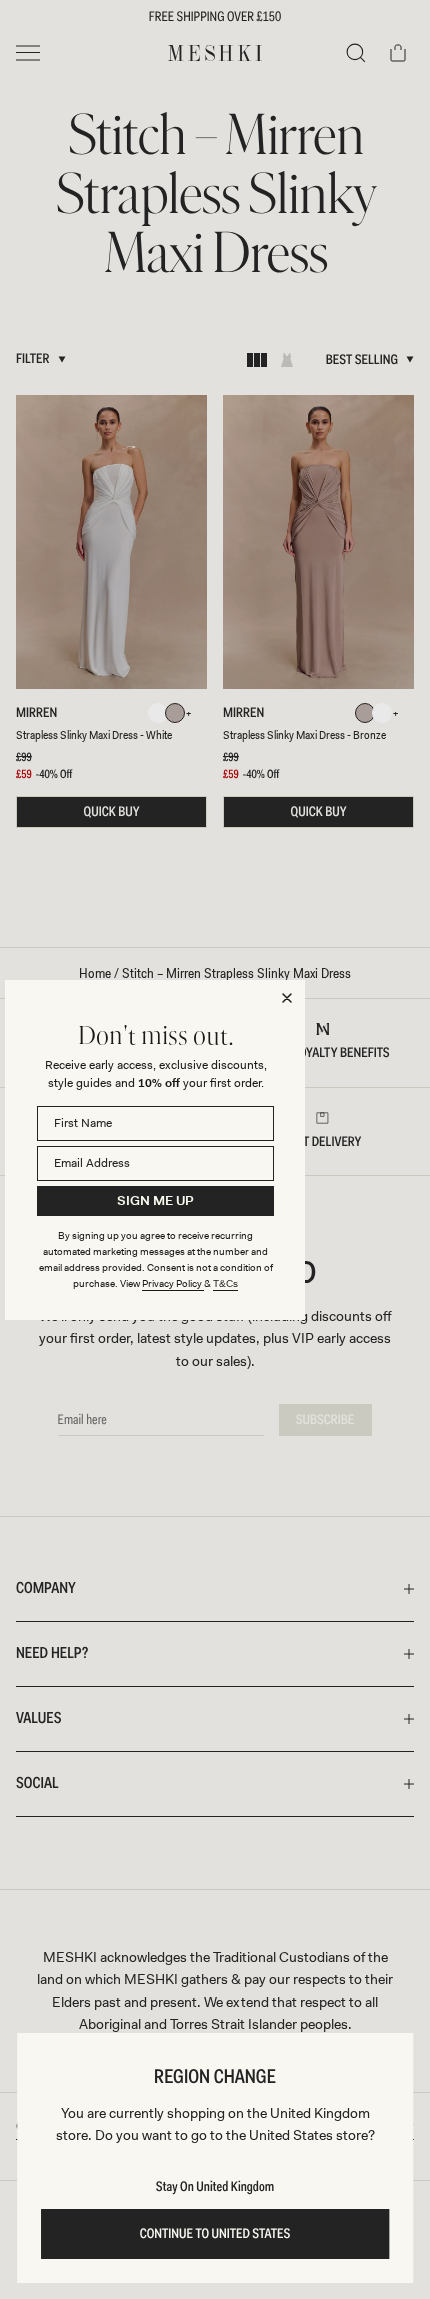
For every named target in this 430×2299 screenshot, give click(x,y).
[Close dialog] (287, 998)
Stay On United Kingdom (215, 2187)
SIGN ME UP (155, 1200)
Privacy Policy (173, 1283)
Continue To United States (215, 2234)
